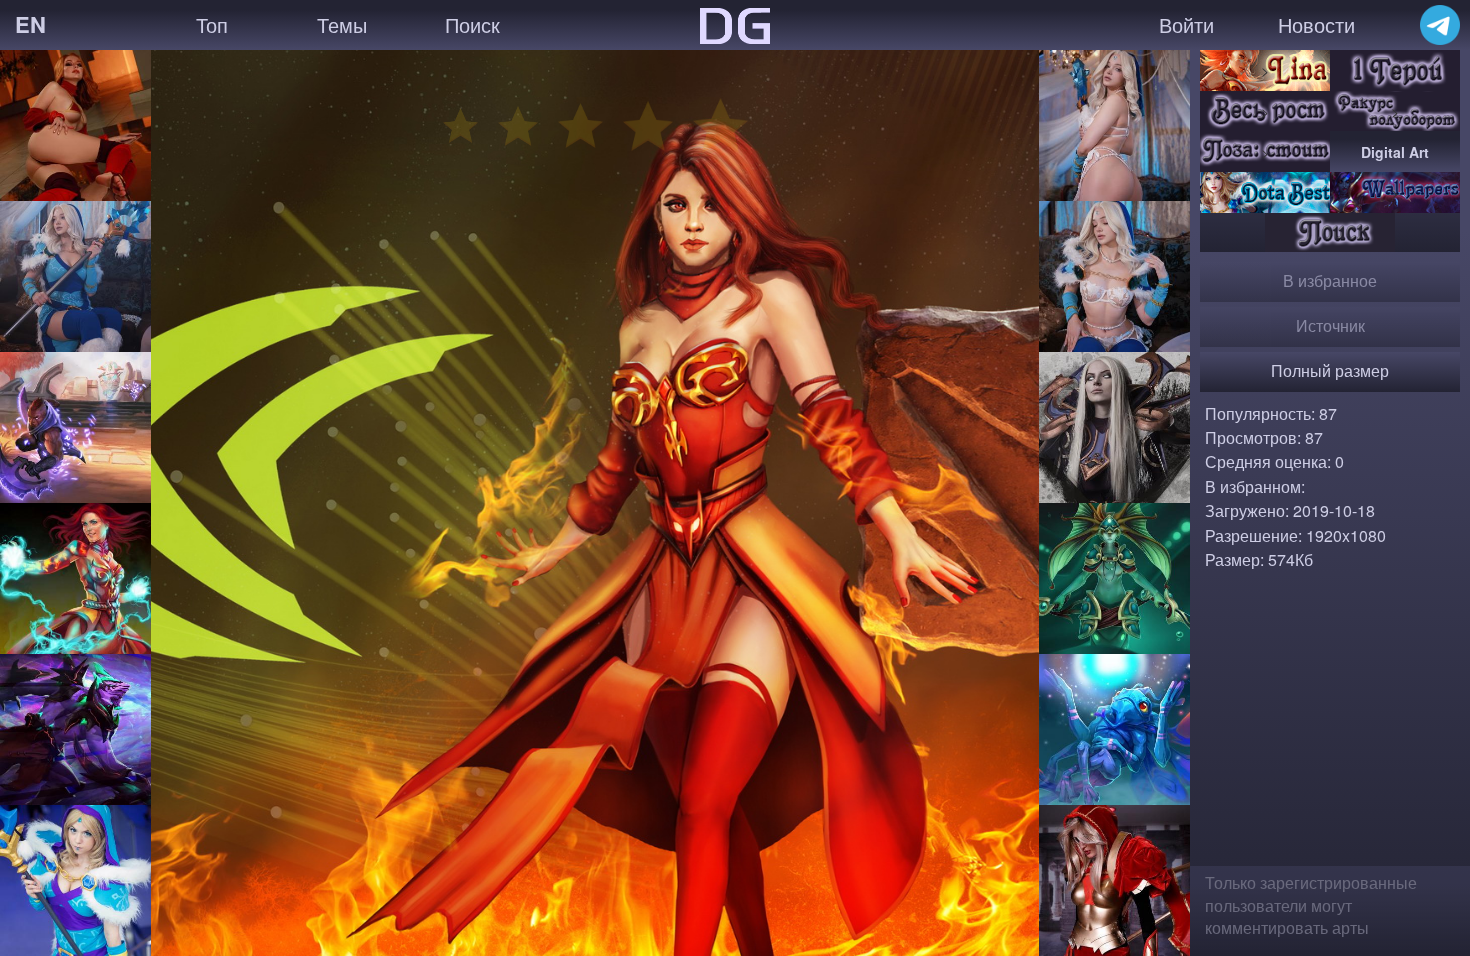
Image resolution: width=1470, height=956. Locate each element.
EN (30, 24)
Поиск (472, 24)
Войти (1186, 24)
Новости (1316, 24)
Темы (342, 24)
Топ (212, 24)
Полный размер (1330, 370)
